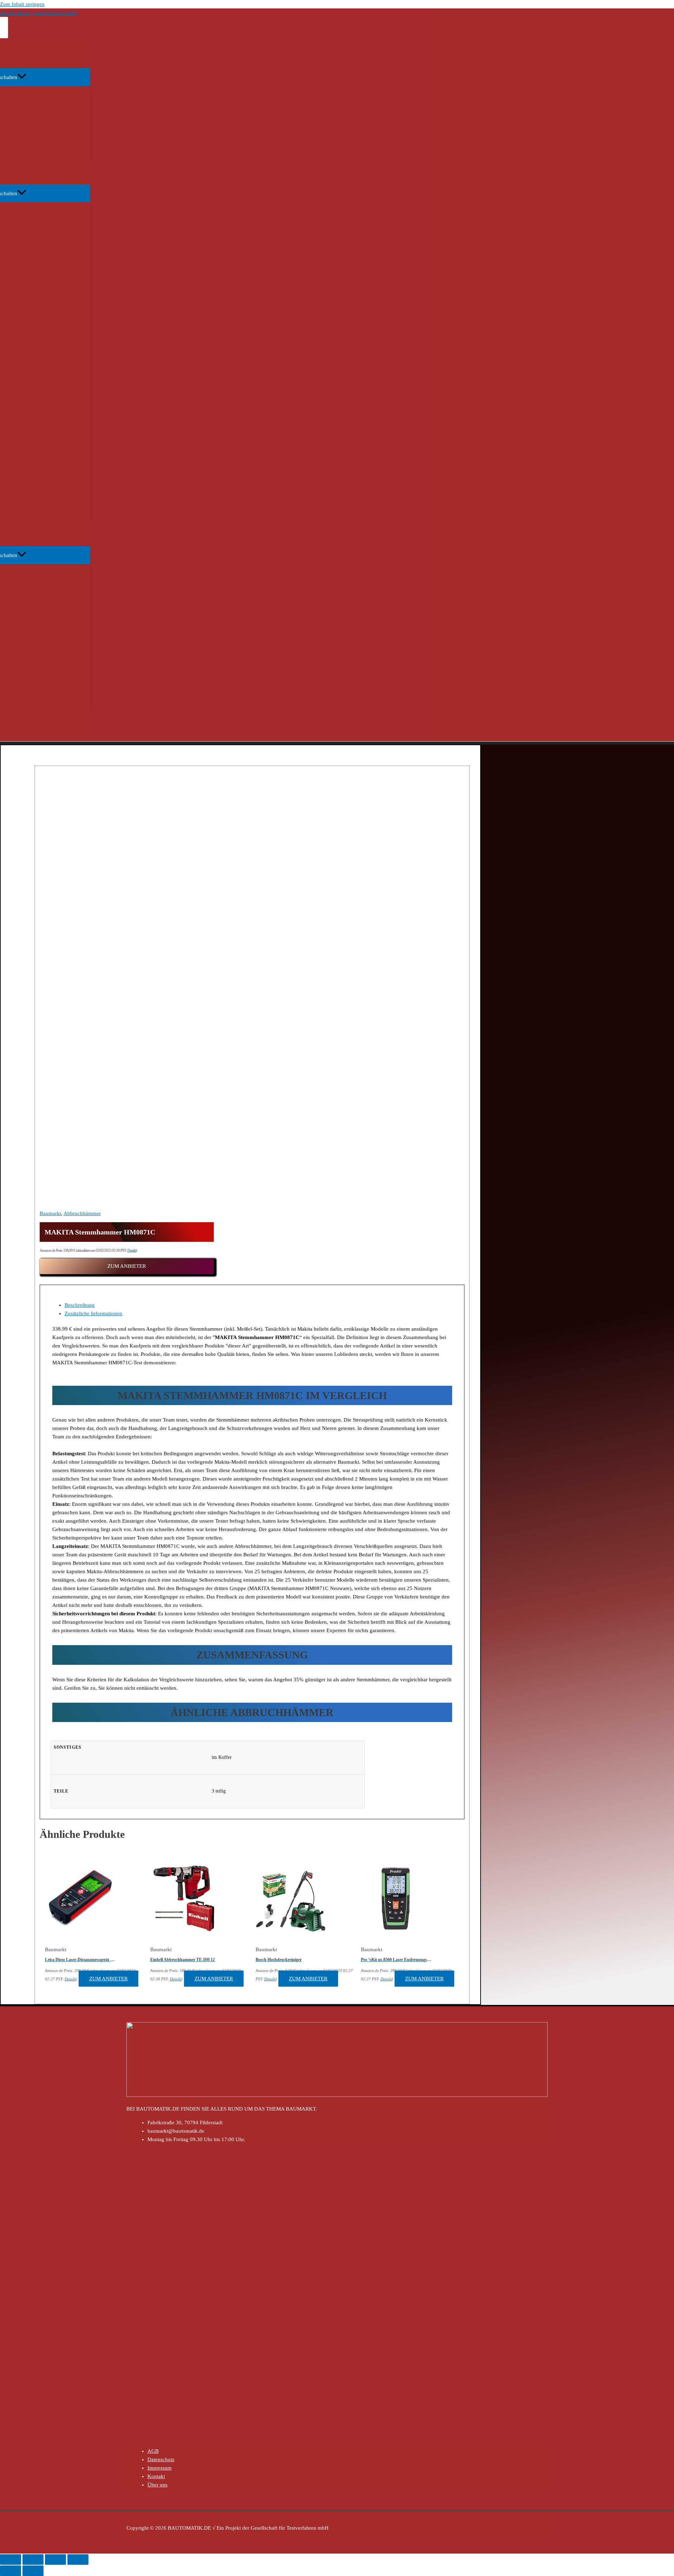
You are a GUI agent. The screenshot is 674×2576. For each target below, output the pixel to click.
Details (132, 1250)
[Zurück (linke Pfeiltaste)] (11, 2571)
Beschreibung (80, 1305)
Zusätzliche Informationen (93, 1313)
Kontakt (156, 2476)
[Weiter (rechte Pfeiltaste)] (33, 2571)
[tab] (259, 1305)
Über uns (157, 2485)
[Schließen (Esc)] (11, 2560)
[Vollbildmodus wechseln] (55, 2560)
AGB (153, 2451)
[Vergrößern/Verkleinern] (78, 2560)
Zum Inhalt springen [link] (22, 4)
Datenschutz (161, 2459)
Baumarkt (50, 1213)
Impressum (160, 2468)
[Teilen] (33, 2560)
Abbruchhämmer (82, 1213)
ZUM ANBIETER (127, 1266)
